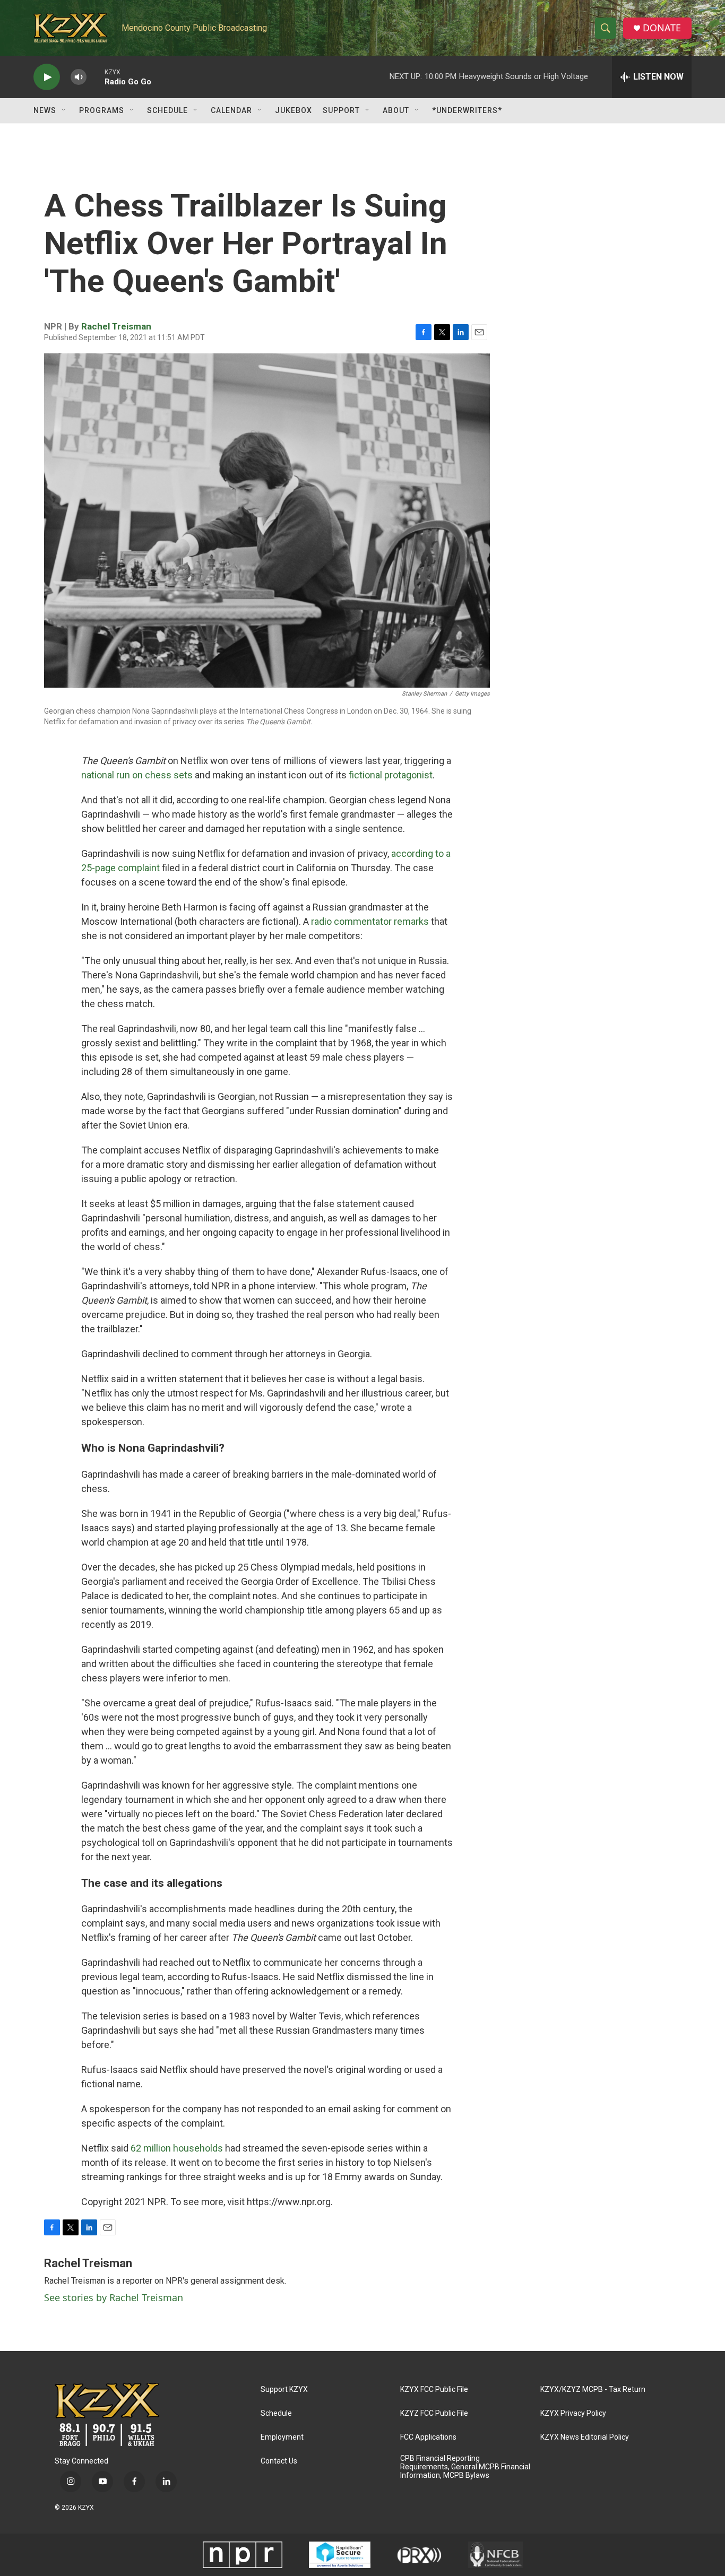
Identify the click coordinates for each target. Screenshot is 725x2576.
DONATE (662, 28)
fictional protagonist (391, 775)
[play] (47, 77)
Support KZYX (284, 2389)
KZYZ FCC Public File (434, 2413)
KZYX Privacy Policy (573, 2413)
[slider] (96, 77)
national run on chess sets (137, 775)
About (396, 110)
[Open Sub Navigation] (64, 110)
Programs (102, 110)
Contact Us (279, 2461)
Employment (282, 2437)
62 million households (177, 2148)
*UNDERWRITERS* (467, 110)
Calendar (231, 110)
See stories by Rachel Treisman (114, 2297)
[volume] (79, 77)
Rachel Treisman (116, 326)
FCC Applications (428, 2437)
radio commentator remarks (370, 921)
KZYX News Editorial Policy (585, 2437)
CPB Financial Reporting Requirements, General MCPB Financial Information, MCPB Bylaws (465, 2467)
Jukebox (294, 110)
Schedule (167, 110)
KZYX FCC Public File (434, 2389)
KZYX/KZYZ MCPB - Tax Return (593, 2389)
